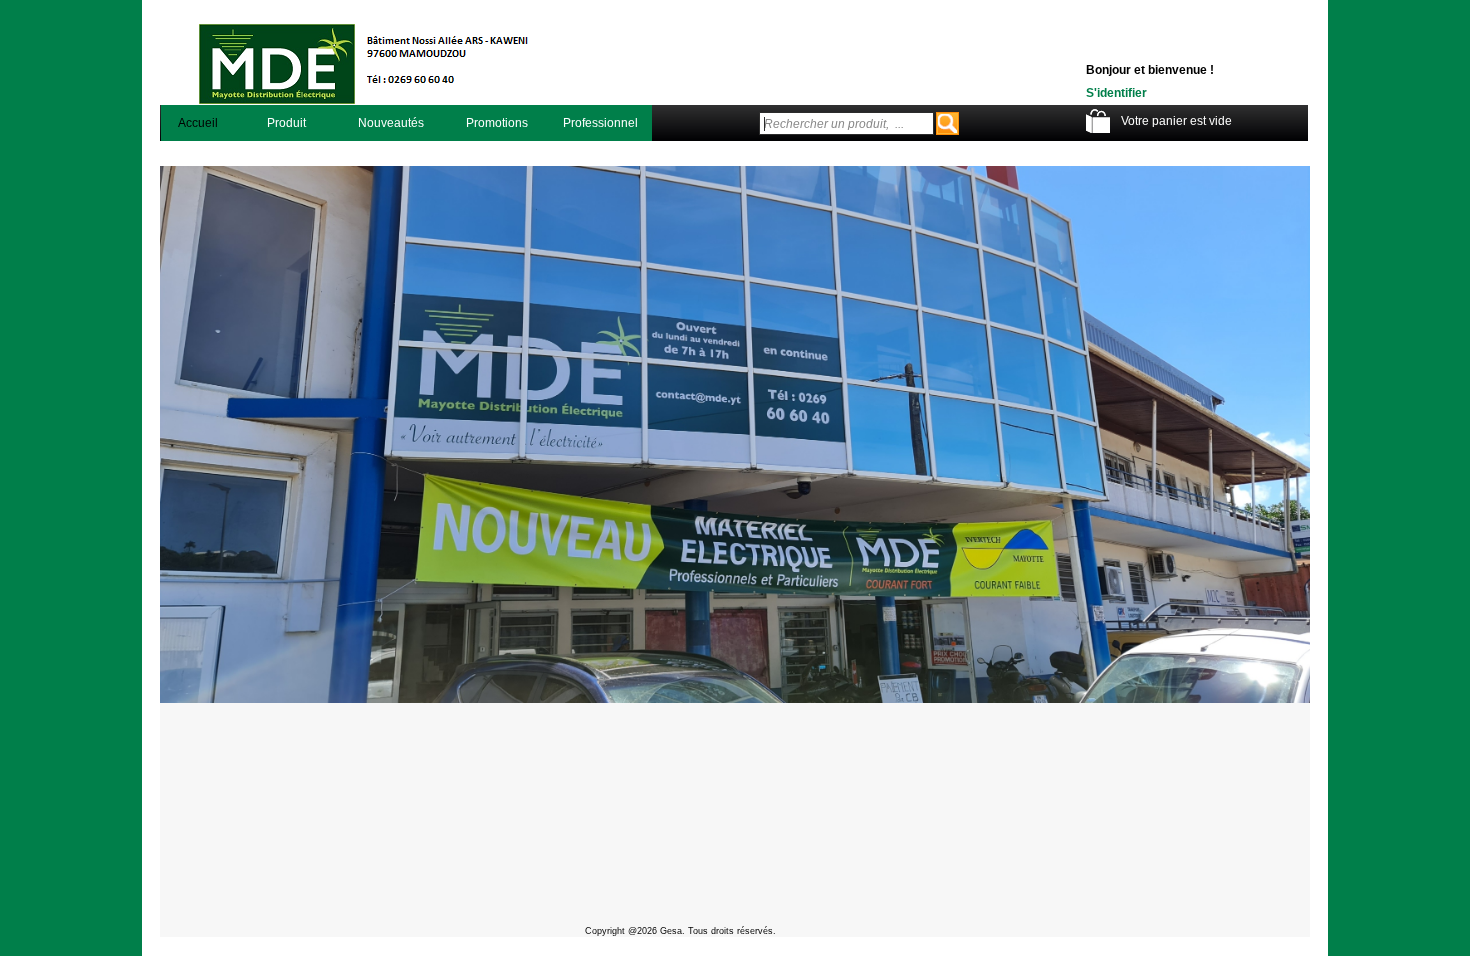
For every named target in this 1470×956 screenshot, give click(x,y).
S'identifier (1116, 93)
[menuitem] (198, 123)
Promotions (497, 123)
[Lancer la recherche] (947, 123)
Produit (286, 123)
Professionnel (600, 123)
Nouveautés (391, 123)
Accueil (198, 123)
